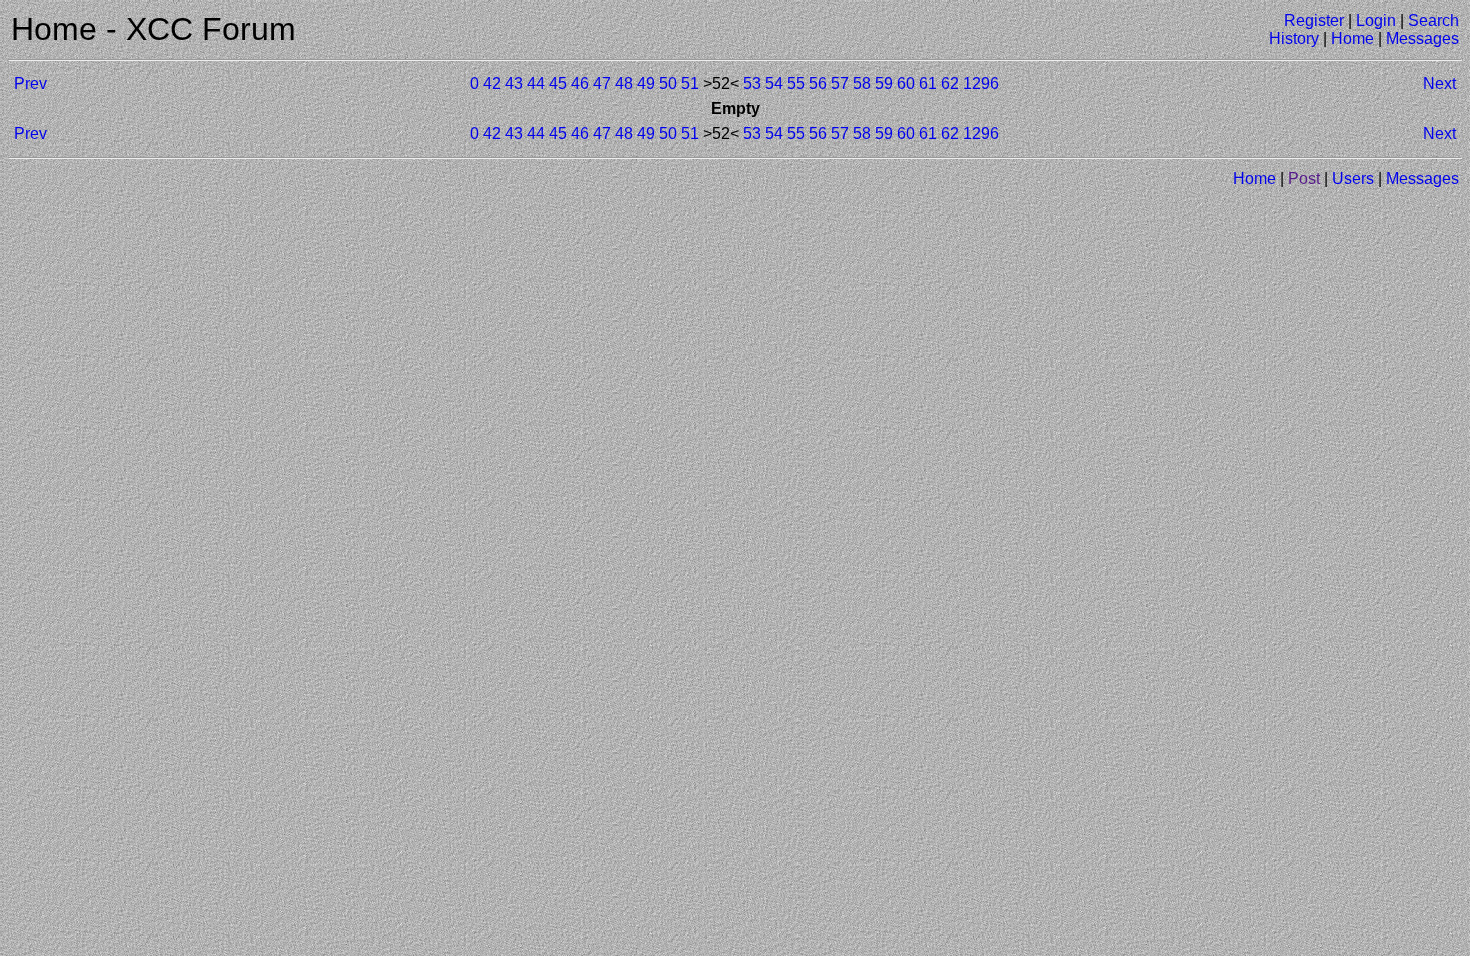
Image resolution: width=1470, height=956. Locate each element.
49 (646, 83)
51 (690, 83)
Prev (30, 83)
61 (928, 83)
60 (906, 83)
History (1294, 38)
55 (796, 83)
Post (1304, 178)
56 (818, 83)
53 (752, 83)
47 (602, 83)
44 (536, 83)
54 (774, 83)
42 (492, 83)
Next (1439, 83)
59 (884, 83)
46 (580, 83)
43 (514, 83)
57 (840, 83)
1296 (981, 83)
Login (1376, 20)
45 (558, 83)
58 (862, 83)
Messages (1422, 38)
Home (1352, 38)
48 (624, 83)
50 (668, 83)
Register (1314, 20)
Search (1433, 20)
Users (1353, 178)
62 (950, 83)
